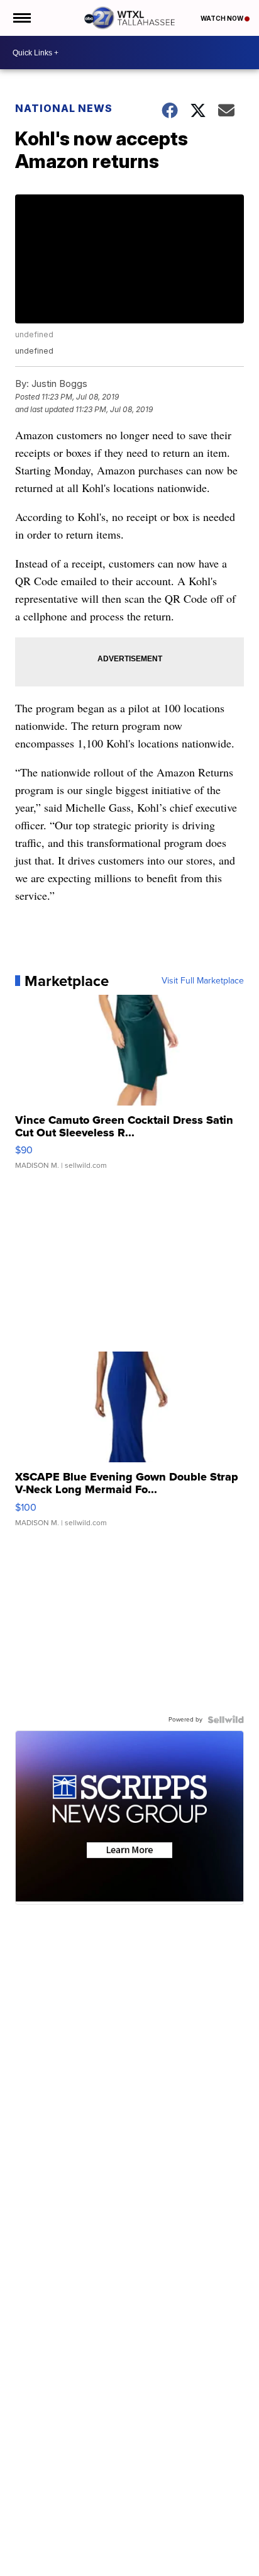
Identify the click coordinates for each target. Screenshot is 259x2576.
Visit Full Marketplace (203, 981)
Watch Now (223, 18)
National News (64, 108)
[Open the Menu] (21, 18)
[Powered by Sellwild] (226, 1720)
